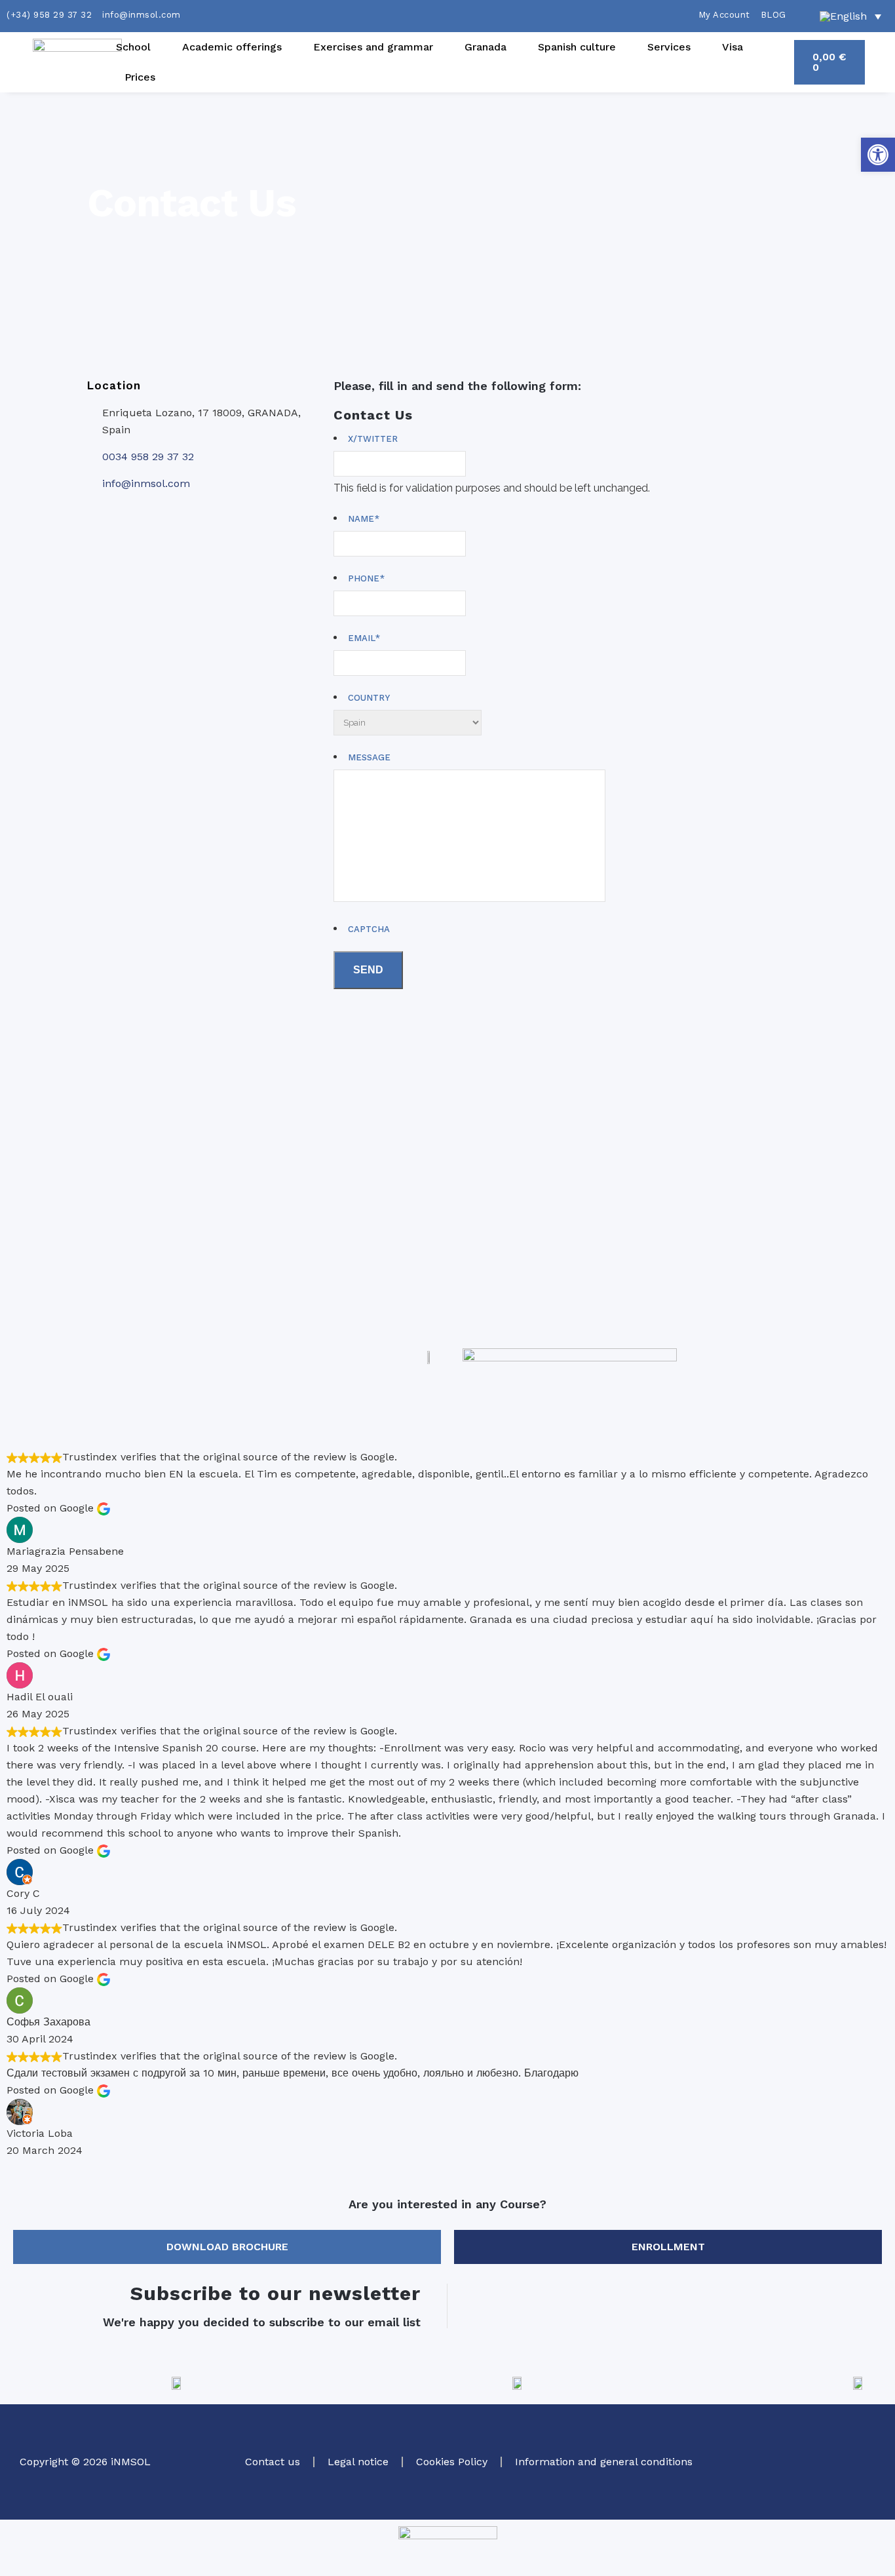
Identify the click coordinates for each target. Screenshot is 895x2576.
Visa (733, 47)
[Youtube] (859, 2478)
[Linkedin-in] (823, 2478)
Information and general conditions (604, 2462)
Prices (140, 77)
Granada (486, 47)
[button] (878, 155)
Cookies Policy (452, 2462)
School (133, 47)
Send (368, 970)
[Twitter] (787, 2440)
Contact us (273, 2462)
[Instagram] (823, 2440)
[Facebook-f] (859, 2440)
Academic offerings (232, 47)
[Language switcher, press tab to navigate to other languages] (850, 16)
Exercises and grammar (373, 47)
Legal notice (358, 2462)
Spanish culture (577, 47)
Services (669, 47)
